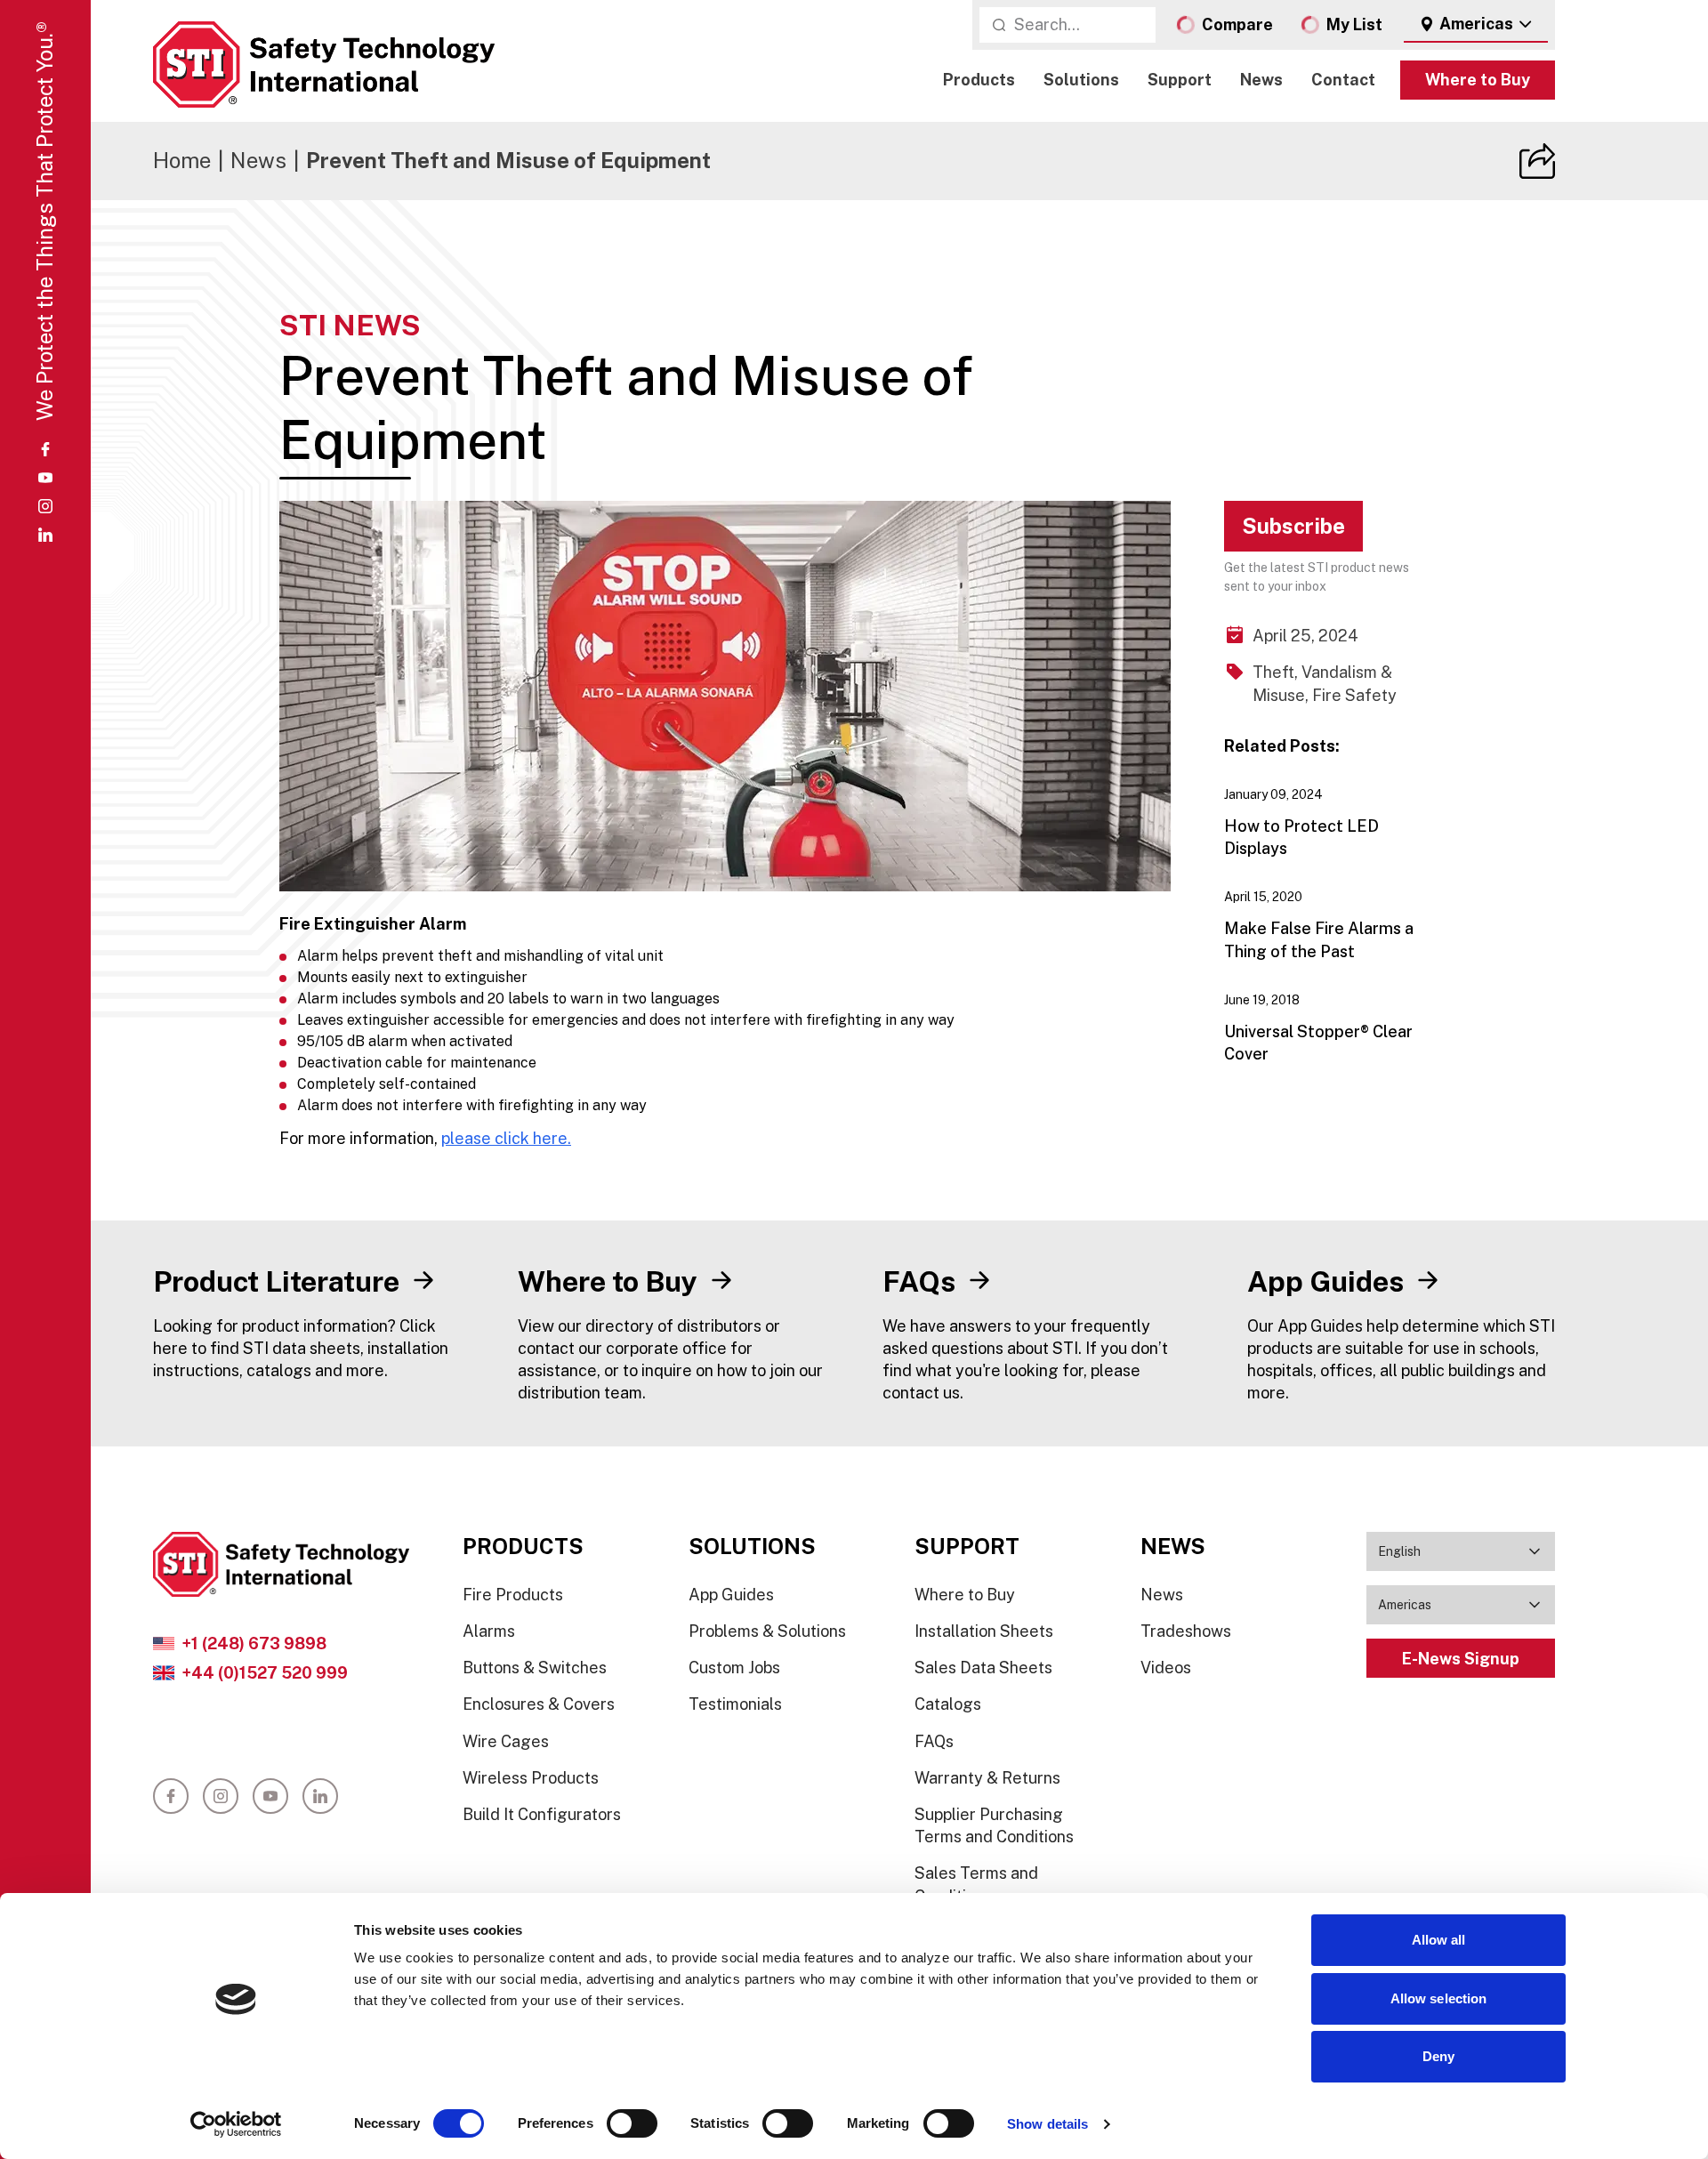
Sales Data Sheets (983, 1668)
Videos (1166, 1668)
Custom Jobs (734, 1668)
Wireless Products (531, 1778)
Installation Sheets (984, 1631)
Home (182, 160)
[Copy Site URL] (1537, 161)
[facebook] (45, 449)
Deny (1438, 2056)
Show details (1047, 2124)
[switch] (632, 2123)
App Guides (731, 1595)
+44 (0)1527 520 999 (265, 1673)
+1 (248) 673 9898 (254, 1643)
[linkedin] (45, 535)
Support (1180, 81)
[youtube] (45, 478)
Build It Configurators (542, 1814)
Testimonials (735, 1704)
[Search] (999, 25)
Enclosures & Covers (539, 1704)
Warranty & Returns (987, 1778)
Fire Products (513, 1595)
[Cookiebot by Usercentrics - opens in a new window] (236, 2124)
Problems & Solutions (767, 1631)
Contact (1343, 81)
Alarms (489, 1631)
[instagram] (45, 506)
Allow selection (1439, 1998)
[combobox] (1476, 25)
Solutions (1081, 81)
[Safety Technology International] (324, 64)
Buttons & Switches (535, 1668)
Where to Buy (1478, 81)
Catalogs (948, 1704)
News (1261, 81)
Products (979, 81)
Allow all (1439, 1940)
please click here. (506, 1138)
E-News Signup (1461, 1659)
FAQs (934, 1741)
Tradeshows (1186, 1631)
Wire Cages (506, 1741)
